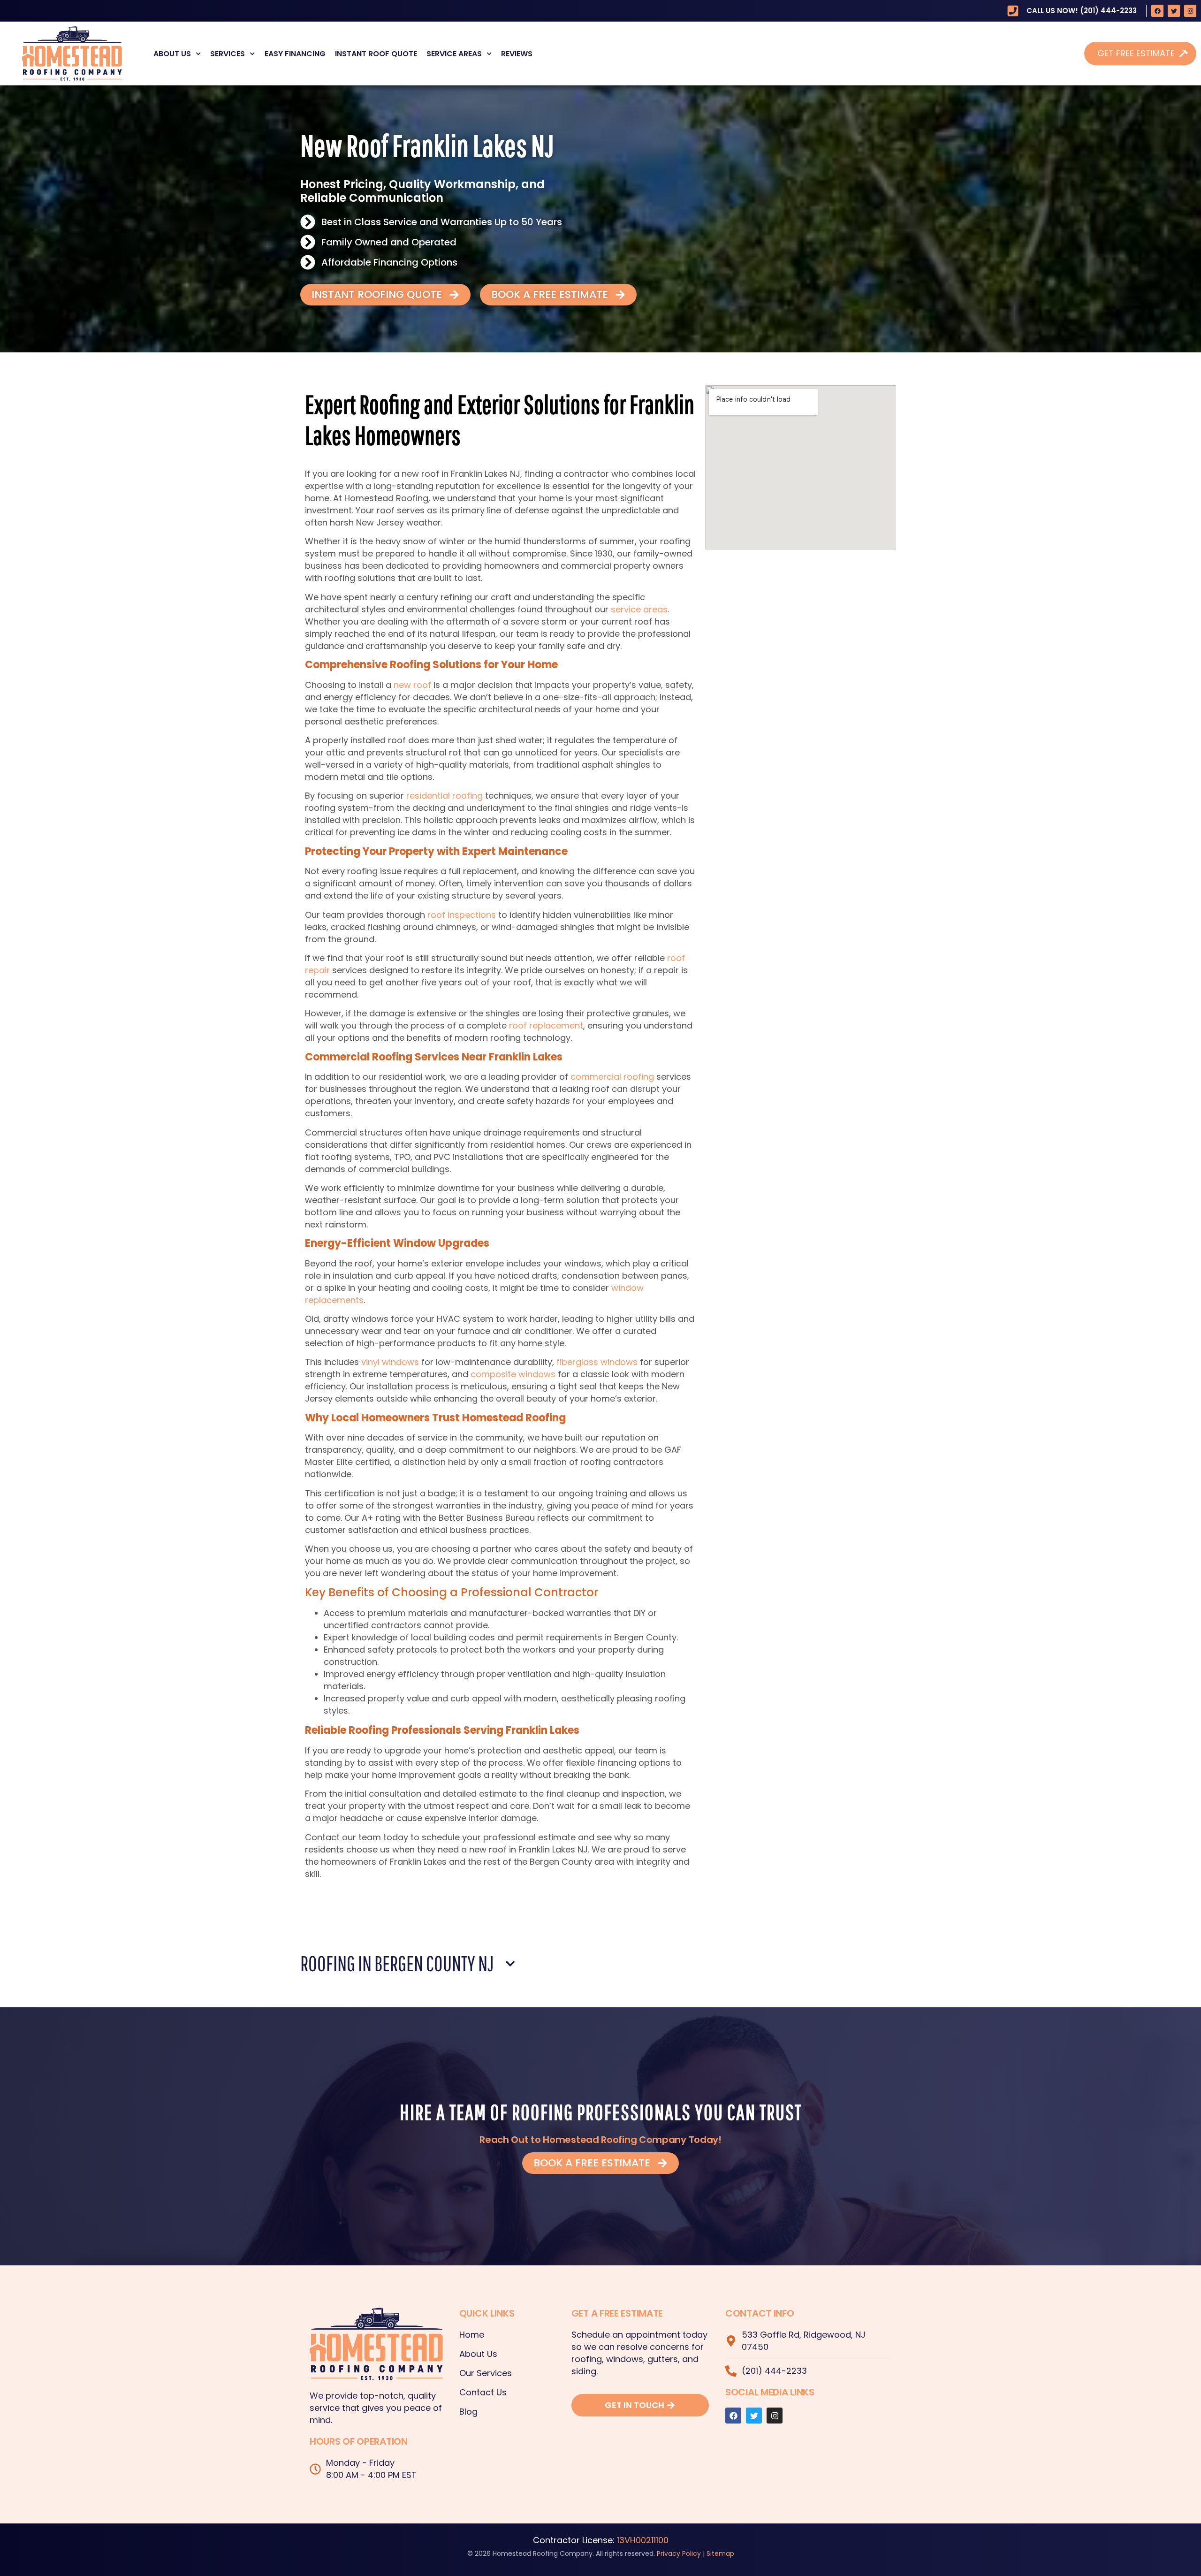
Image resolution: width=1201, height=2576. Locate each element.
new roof (412, 685)
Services (228, 54)
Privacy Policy (679, 2553)
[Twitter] (1174, 11)
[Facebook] (1157, 11)
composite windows (513, 1374)
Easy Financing (295, 54)
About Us (172, 54)
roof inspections (462, 915)
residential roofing (445, 796)
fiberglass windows (597, 1362)
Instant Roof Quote (376, 54)
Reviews (517, 54)
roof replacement (546, 1025)
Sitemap (720, 2553)
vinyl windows (390, 1362)
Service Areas (454, 54)
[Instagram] (1190, 11)
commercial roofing (612, 1077)
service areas (639, 609)
